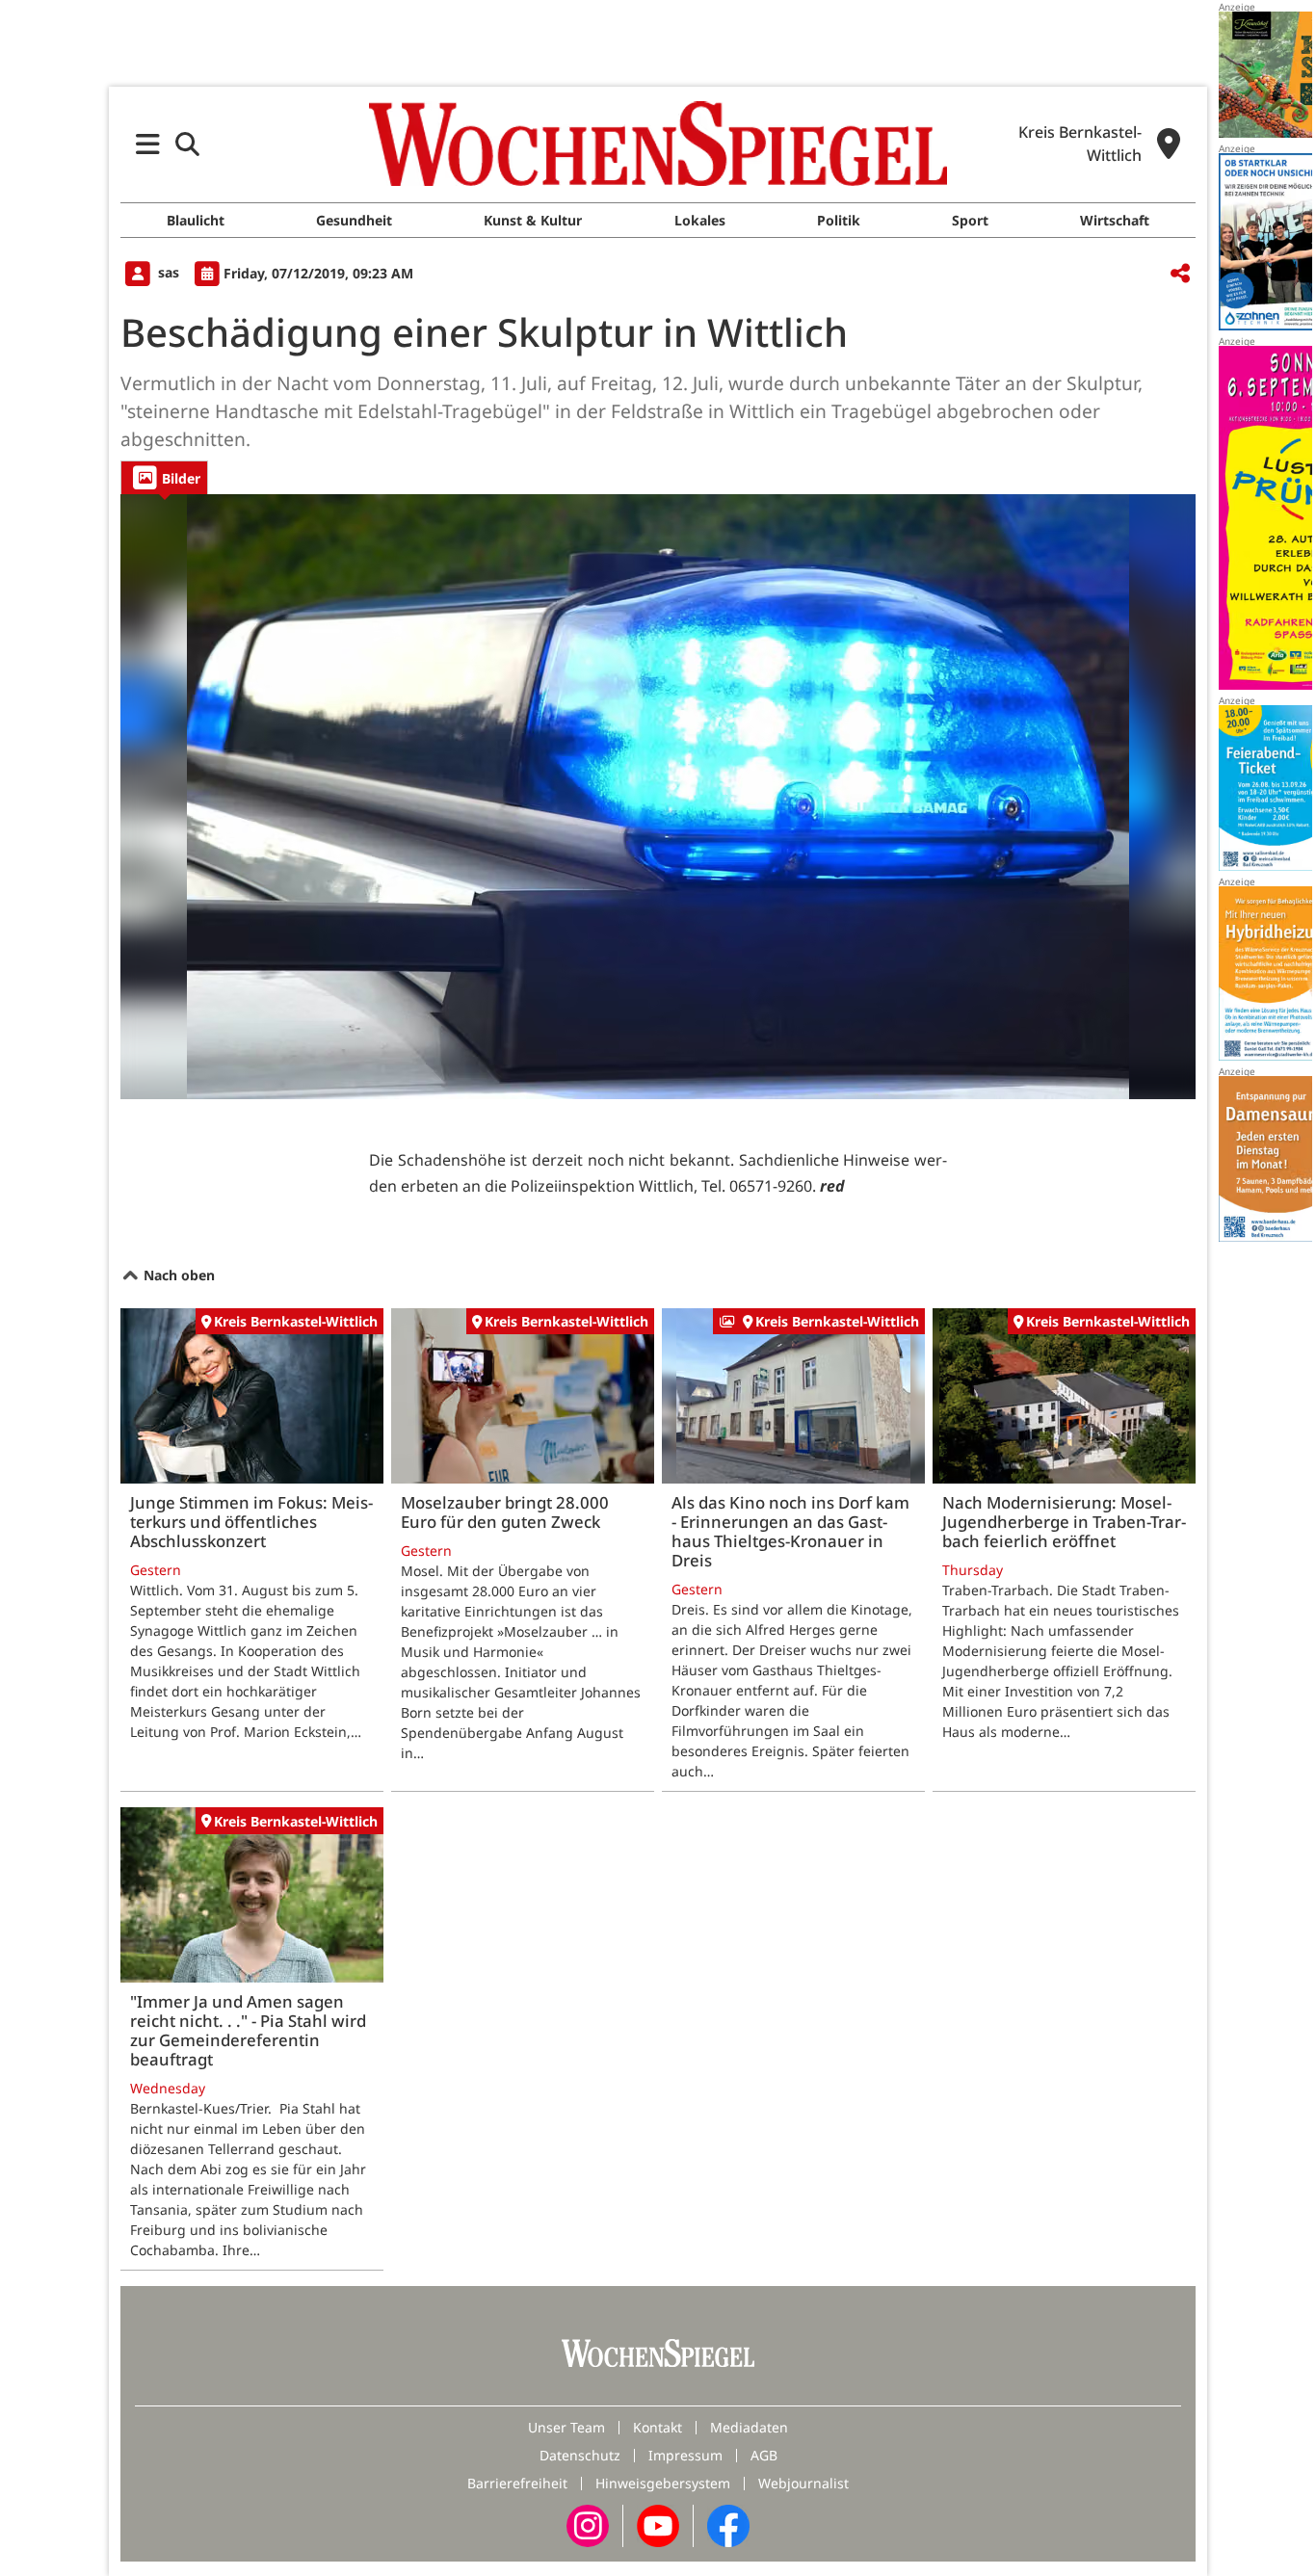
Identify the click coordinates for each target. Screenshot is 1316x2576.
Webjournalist (803, 2483)
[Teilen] (1180, 274)
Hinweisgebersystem (663, 2483)
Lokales (700, 220)
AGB (764, 2455)
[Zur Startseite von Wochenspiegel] (658, 144)
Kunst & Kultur (533, 220)
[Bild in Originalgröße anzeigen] (658, 797)
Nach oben (177, 1275)
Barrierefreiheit (517, 2483)
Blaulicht (196, 220)
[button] (148, 144)
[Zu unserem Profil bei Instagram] (588, 2524)
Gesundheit (354, 220)
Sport (970, 220)
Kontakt (658, 2427)
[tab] (164, 477)
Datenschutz (580, 2455)
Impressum (685, 2455)
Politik (839, 220)
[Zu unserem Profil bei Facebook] (728, 2524)
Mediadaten (749, 2427)
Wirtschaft (1115, 220)
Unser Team (566, 2427)
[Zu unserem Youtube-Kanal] (658, 2524)
